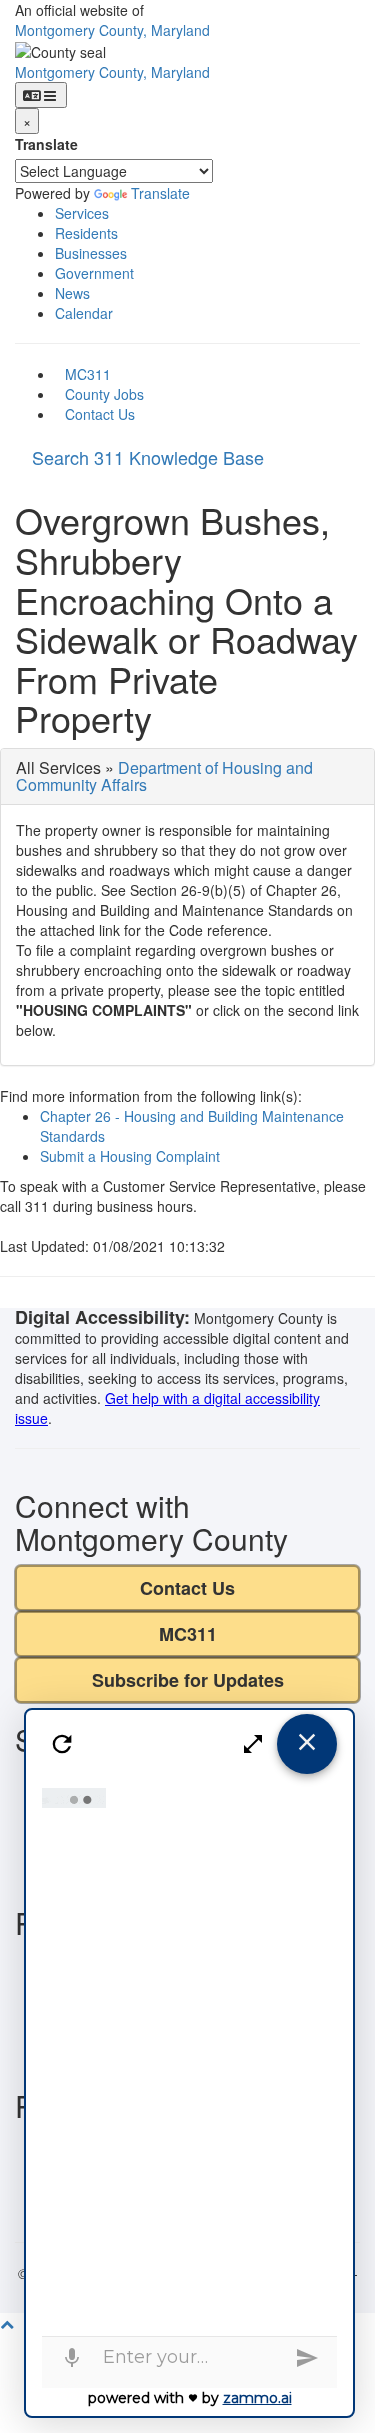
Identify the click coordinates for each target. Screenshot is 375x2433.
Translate (46, 144)
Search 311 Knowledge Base (148, 457)
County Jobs (104, 394)
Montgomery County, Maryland (112, 30)
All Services (58, 767)
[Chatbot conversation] (189, 2057)
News (72, 293)
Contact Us (100, 414)
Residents (86, 233)
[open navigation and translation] (41, 95)
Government (94, 273)
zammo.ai (257, 2398)
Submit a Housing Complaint (130, 1156)
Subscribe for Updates (188, 1680)
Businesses (91, 253)
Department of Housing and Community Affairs (164, 776)
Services (82, 213)
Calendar (84, 313)
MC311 (88, 374)
